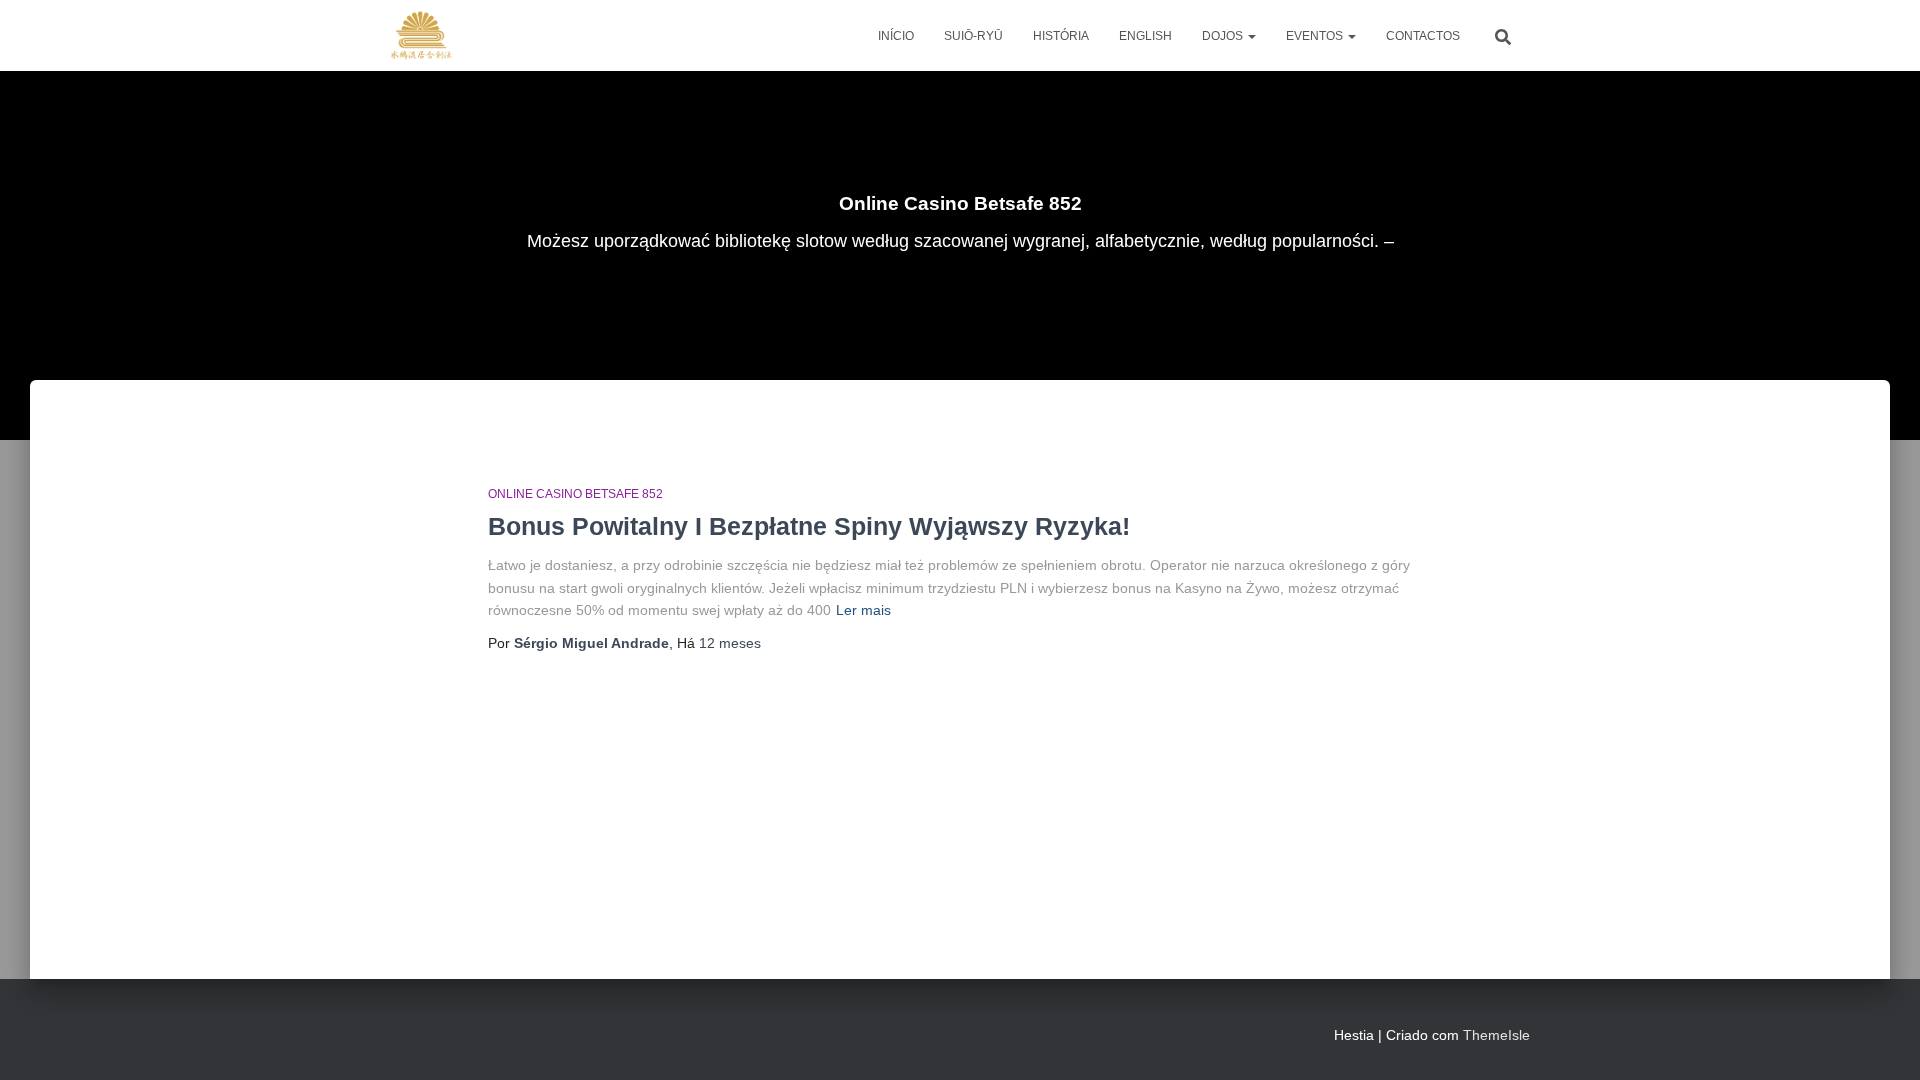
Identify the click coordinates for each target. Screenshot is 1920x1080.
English (1145, 36)
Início (896, 36)
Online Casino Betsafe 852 (575, 494)
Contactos (1423, 36)
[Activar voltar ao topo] (1880, 1040)
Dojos (1224, 36)
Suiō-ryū (973, 36)
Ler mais (863, 610)
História (1061, 36)
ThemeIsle (1496, 1035)
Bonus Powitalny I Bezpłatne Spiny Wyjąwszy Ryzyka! (809, 526)
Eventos (1316, 36)
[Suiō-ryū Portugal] (421, 36)
